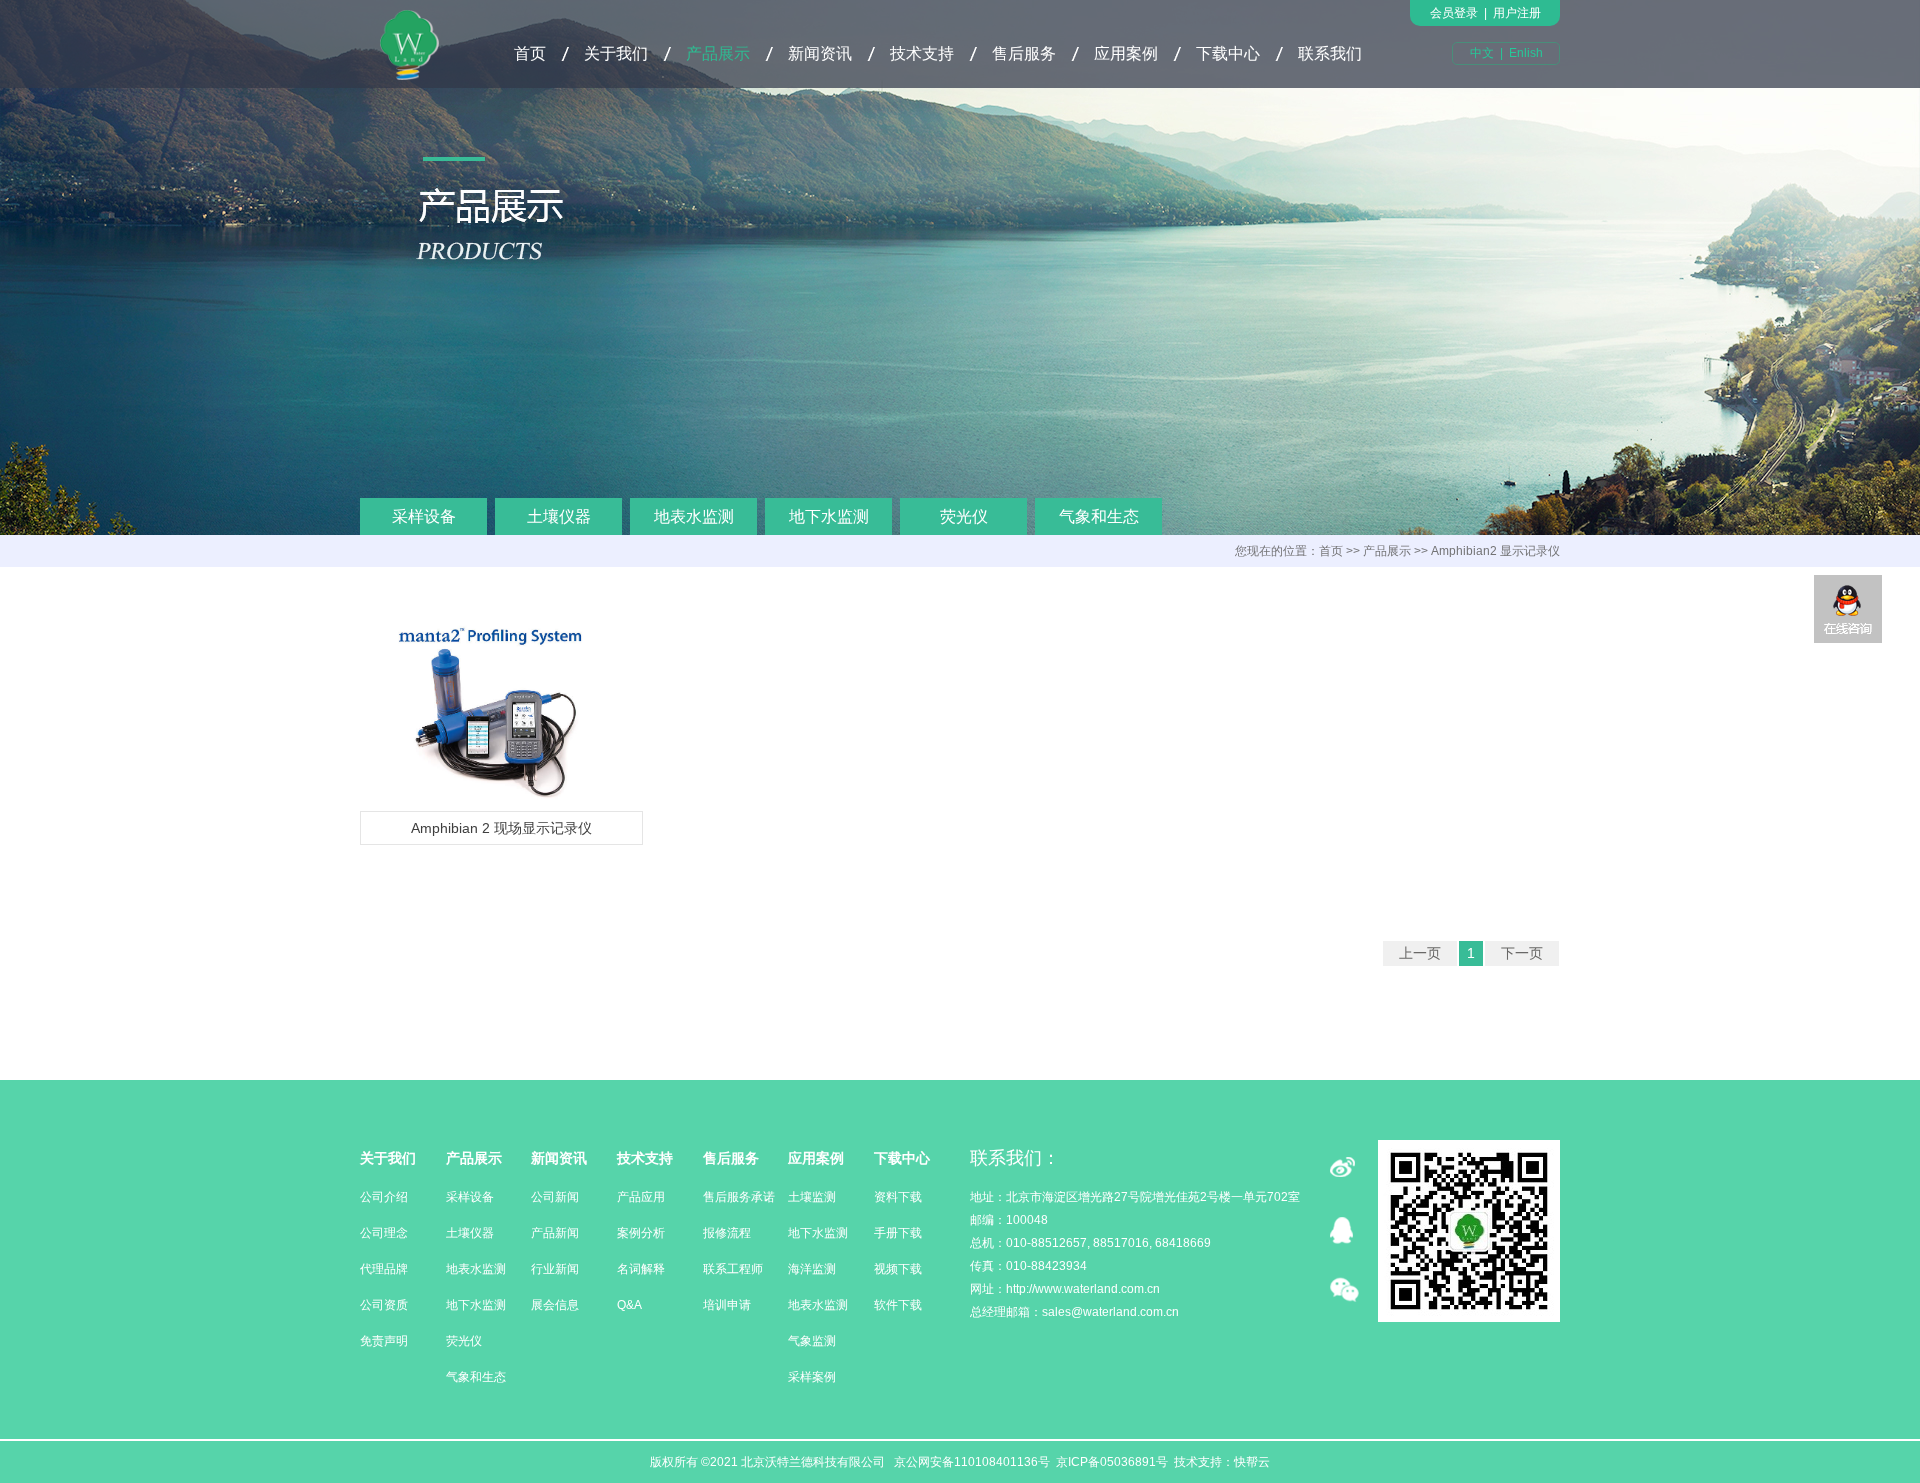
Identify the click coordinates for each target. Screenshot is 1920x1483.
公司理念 (384, 1233)
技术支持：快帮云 (1222, 1462)
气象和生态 (1099, 516)
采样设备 (424, 516)
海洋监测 (812, 1269)
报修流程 (727, 1233)
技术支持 (922, 53)
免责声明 (384, 1341)
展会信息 (555, 1305)
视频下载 (898, 1269)
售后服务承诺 (739, 1197)
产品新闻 (555, 1233)
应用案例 (1126, 53)
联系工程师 (733, 1269)
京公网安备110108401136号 (970, 1462)
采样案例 (812, 1377)
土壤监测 (812, 1197)
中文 (1482, 53)
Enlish (1526, 53)
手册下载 (898, 1233)
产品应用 (641, 1197)
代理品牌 (384, 1269)
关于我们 (616, 53)
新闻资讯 (820, 53)
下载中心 (1228, 53)
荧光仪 (964, 516)
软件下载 (898, 1305)
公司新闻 (555, 1197)
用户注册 (1517, 13)
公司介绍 (384, 1197)
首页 (530, 53)
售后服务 (1024, 53)
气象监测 (812, 1341)
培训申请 (727, 1305)
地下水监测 (829, 516)
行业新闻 (555, 1269)
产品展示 (718, 53)
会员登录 (1454, 13)
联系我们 (1330, 53)
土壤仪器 (559, 516)
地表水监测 (694, 516)
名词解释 (641, 1269)
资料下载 (898, 1197)
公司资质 (384, 1305)
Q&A (629, 1305)
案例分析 (641, 1233)
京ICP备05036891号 (1112, 1462)
